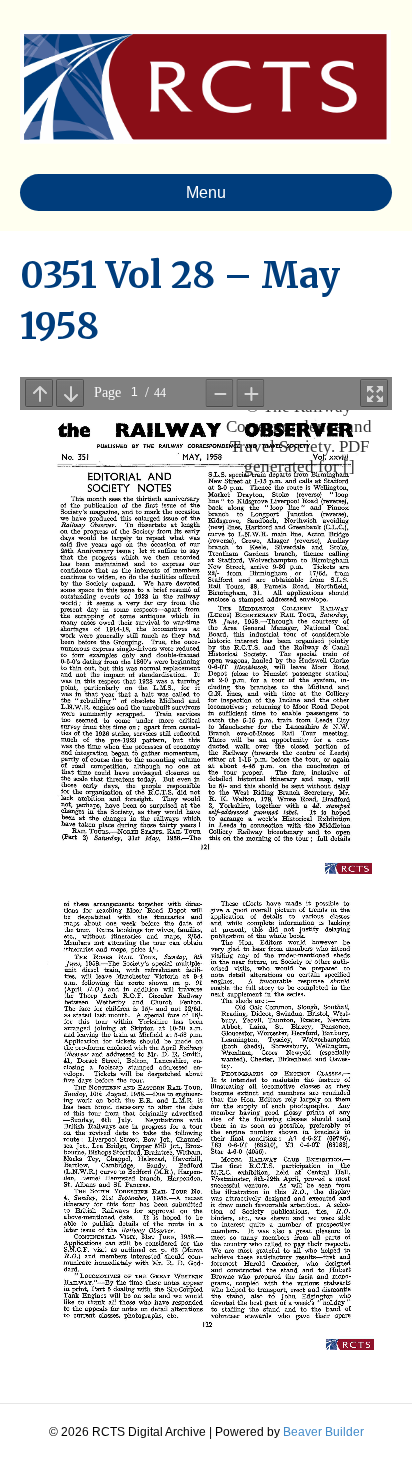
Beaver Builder (323, 1432)
